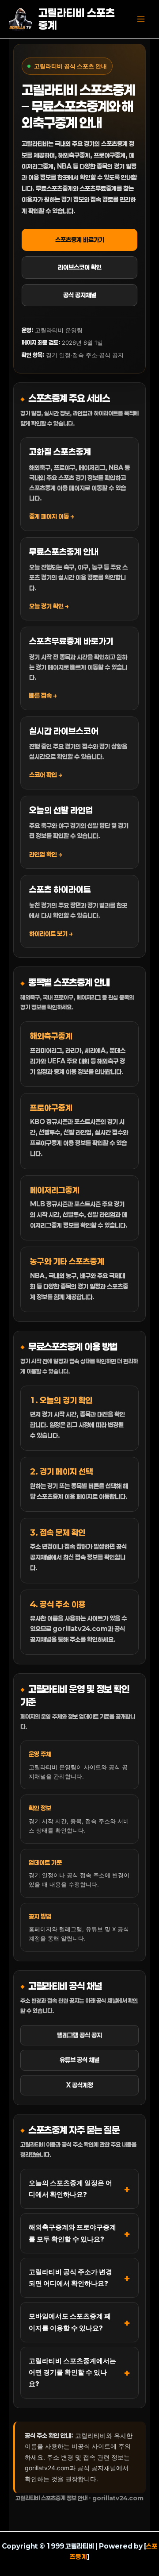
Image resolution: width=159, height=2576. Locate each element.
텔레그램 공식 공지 (79, 2035)
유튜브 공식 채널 (79, 2060)
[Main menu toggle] (141, 19)
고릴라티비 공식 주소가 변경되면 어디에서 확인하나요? (70, 2278)
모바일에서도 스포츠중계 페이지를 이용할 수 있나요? (70, 2322)
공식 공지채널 (80, 295)
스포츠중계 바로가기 (80, 240)
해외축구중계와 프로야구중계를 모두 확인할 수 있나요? (72, 2233)
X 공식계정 (80, 2085)
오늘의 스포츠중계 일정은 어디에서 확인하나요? (70, 2189)
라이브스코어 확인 (80, 267)
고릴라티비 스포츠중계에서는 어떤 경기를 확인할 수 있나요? (72, 2372)
